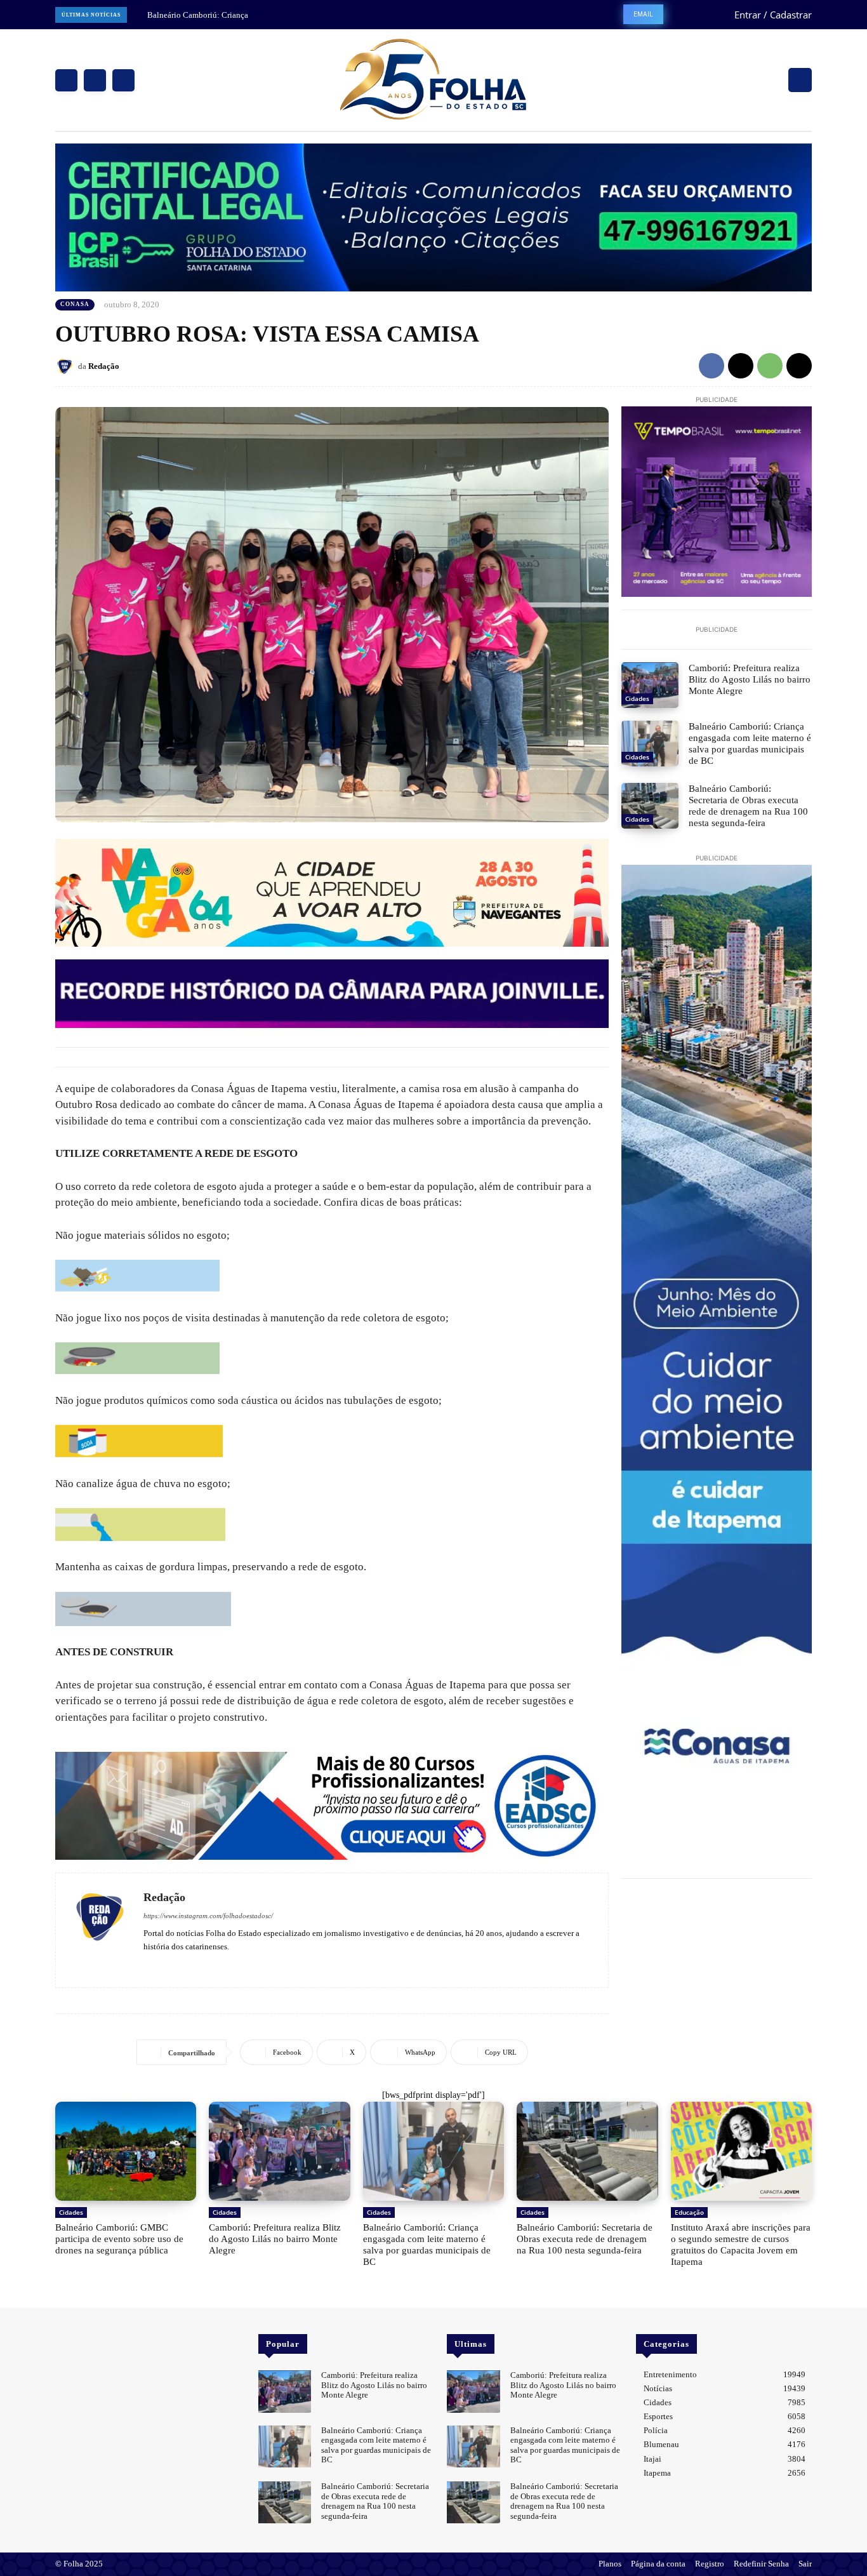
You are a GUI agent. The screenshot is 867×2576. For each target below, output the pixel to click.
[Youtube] (185, 1965)
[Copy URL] (799, 366)
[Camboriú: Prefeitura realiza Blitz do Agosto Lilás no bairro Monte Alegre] (650, 685)
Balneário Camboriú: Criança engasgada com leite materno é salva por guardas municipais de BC (750, 744)
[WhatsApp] (770, 366)
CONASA (75, 304)
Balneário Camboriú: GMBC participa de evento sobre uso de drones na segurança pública (119, 2239)
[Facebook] (66, 80)
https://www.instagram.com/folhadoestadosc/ (208, 1916)
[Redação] (67, 366)
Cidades (637, 698)
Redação (104, 366)
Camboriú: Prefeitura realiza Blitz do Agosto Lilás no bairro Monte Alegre (750, 679)
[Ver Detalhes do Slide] (332, 1806)
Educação (689, 2212)
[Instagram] (95, 80)
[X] (123, 80)
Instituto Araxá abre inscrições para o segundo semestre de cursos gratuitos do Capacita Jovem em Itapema (741, 2245)
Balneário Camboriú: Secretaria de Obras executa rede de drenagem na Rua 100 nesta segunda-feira (748, 806)
